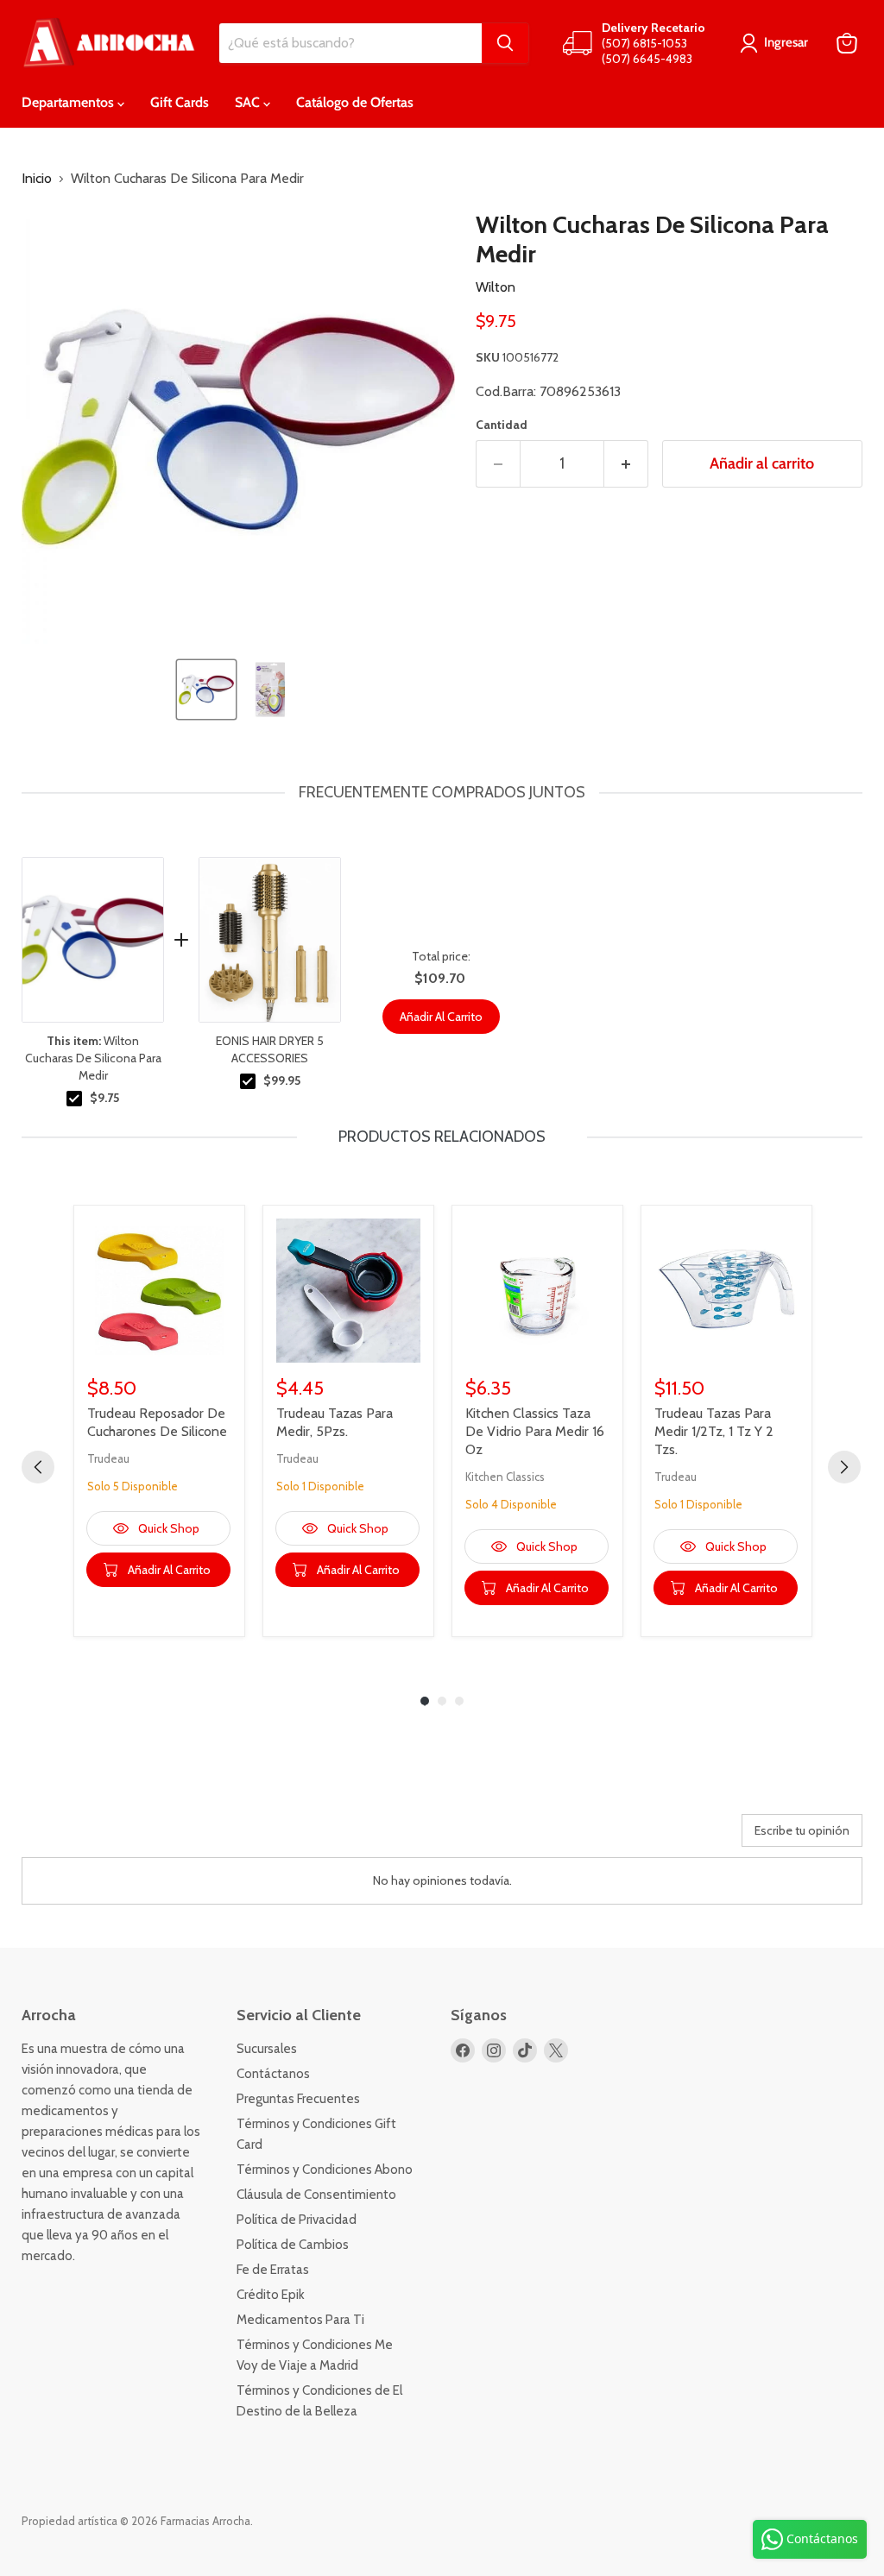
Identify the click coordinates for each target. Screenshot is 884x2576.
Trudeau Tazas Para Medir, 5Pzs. (335, 1422)
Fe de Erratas (273, 2270)
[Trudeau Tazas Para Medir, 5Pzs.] (348, 1291)
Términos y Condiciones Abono (325, 2170)
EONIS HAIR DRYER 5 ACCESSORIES (270, 1049)
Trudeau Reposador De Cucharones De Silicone (157, 1422)
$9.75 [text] (104, 1098)
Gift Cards (180, 102)
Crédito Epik (271, 2295)
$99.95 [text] (282, 1080)
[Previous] (38, 1467)
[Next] (844, 1467)
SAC (249, 102)
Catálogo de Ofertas (355, 102)
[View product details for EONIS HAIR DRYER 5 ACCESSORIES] (270, 940)
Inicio (37, 179)
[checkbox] (74, 1099)
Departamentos (69, 102)
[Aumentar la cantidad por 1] (626, 464)
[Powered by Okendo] (99, 1836)
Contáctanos (273, 2074)
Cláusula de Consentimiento (316, 2195)
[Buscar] (505, 43)
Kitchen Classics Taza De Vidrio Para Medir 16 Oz (535, 1431)
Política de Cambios (293, 2245)
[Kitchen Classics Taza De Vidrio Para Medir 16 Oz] (537, 1291)
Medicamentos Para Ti (300, 2320)
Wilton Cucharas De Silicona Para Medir (93, 1058)
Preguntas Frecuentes (298, 2099)
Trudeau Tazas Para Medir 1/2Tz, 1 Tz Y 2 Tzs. (714, 1431)
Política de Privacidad (297, 2220)
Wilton (496, 287)
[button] (206, 690)
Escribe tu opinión (802, 1830)
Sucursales (267, 2049)
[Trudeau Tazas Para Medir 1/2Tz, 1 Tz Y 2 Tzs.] (726, 1291)
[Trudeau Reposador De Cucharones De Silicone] (159, 1291)
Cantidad (502, 425)
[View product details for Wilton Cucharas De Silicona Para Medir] (93, 940)
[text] (442, 793)
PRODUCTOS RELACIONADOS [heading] (442, 1137)
